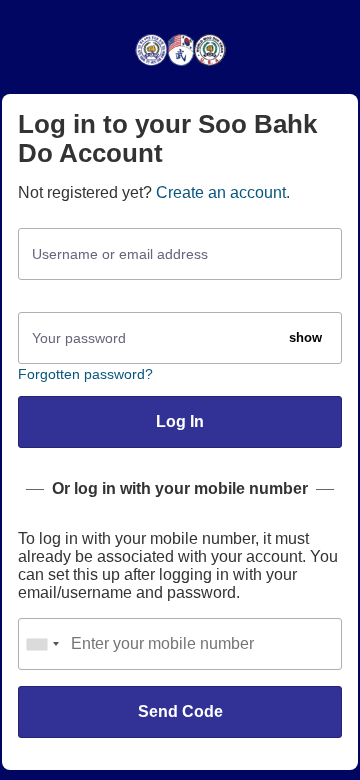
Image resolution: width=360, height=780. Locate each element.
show (305, 337)
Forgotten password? (85, 374)
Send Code (180, 711)
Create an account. (223, 192)
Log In (180, 421)
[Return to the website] (180, 64)
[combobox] (42, 644)
